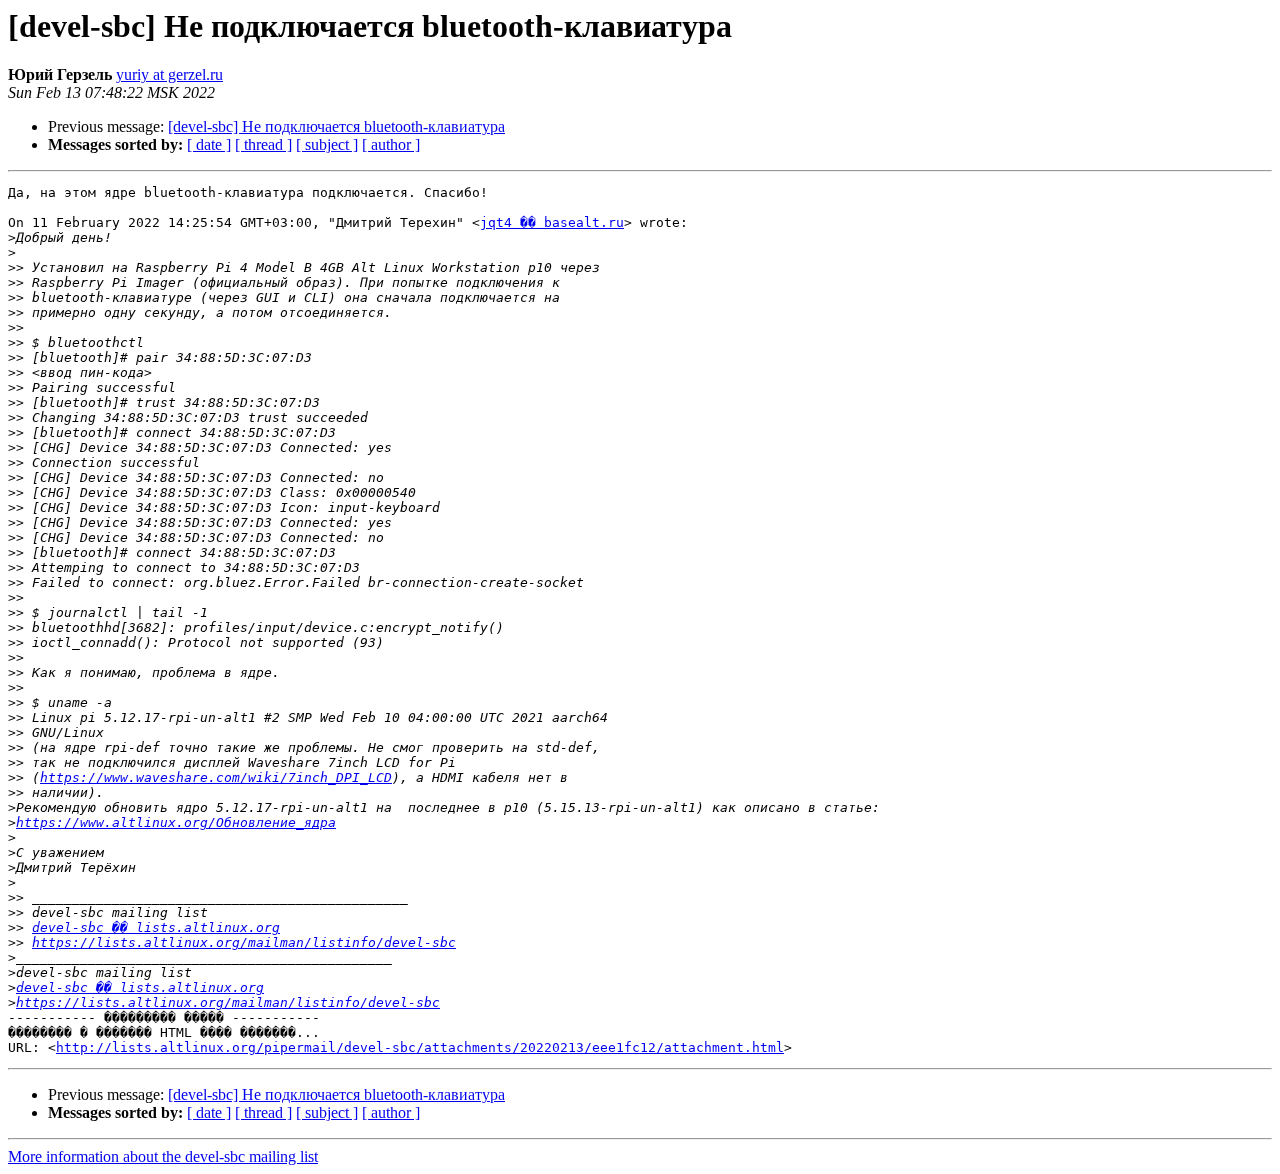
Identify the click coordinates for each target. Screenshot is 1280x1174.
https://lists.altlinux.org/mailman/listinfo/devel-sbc (244, 942)
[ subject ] (327, 144)
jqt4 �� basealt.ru (552, 222)
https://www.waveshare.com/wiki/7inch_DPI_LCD (216, 777)
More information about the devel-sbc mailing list (163, 1156)
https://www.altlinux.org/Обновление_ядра (176, 822)
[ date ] (209, 144)
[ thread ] (263, 144)
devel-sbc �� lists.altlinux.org (156, 927)
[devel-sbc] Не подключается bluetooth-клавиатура (336, 126)
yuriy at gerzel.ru (169, 74)
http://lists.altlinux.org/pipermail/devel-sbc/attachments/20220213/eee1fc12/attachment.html (420, 1047)
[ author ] (391, 144)
